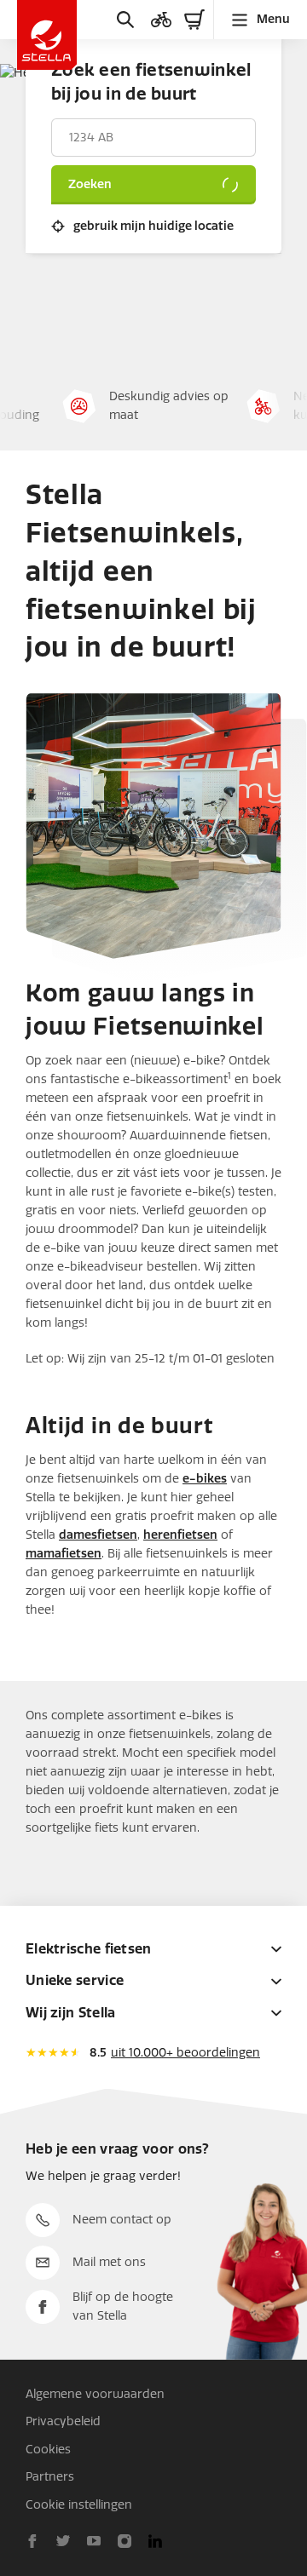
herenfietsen (180, 1535)
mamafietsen (64, 1554)
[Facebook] (32, 2541)
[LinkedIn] (155, 2541)
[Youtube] (94, 2541)
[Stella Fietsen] (47, 35)
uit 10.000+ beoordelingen (185, 2053)
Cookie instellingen (79, 2505)
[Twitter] (63, 2541)
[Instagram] (125, 2541)
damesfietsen (98, 1535)
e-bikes (205, 1479)
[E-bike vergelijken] (161, 20)
